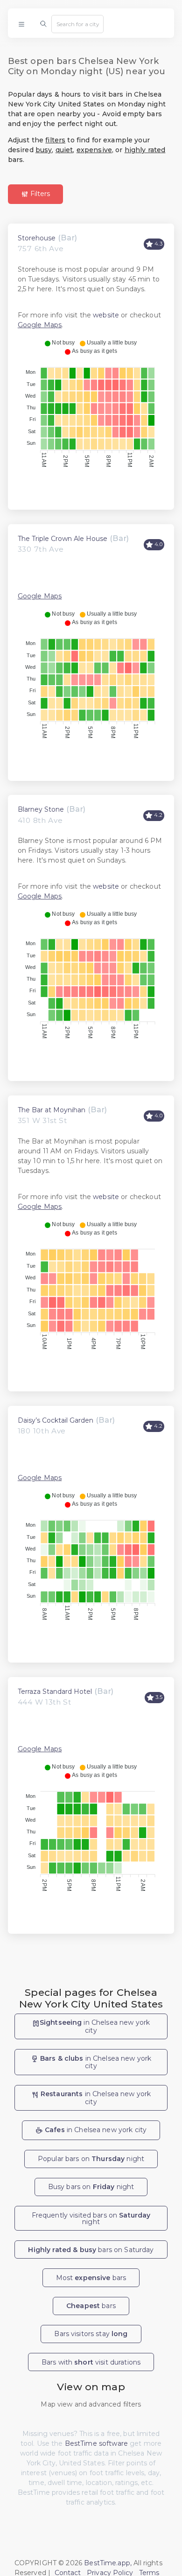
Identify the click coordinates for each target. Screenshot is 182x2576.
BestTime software (96, 2443)
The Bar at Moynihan (52, 1110)
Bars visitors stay (91, 2334)
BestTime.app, (108, 2563)
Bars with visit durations (91, 2362)
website (106, 315)
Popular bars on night (91, 2159)
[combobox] (77, 24)
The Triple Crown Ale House (63, 539)
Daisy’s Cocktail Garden (56, 1420)
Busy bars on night (91, 2187)
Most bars (91, 2278)
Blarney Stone (41, 809)
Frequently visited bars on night (91, 2218)
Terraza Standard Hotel (55, 1692)
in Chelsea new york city (95, 2026)
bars (91, 2306)
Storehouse (37, 238)
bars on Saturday (91, 2250)
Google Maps (40, 325)
